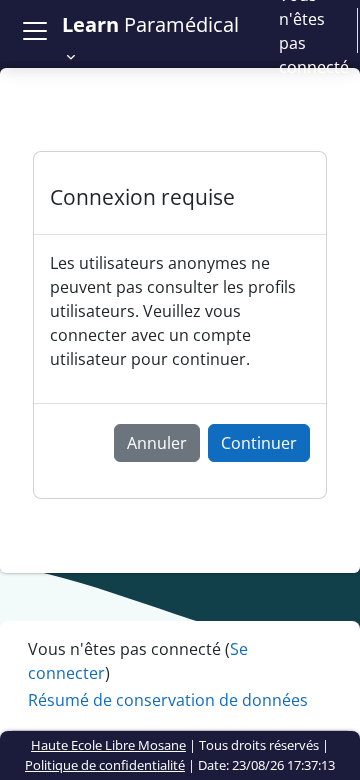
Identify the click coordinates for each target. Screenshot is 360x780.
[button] (158, 40)
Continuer (259, 443)
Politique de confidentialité (105, 765)
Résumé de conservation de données (168, 700)
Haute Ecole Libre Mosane (108, 745)
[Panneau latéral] (35, 30)
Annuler (157, 443)
